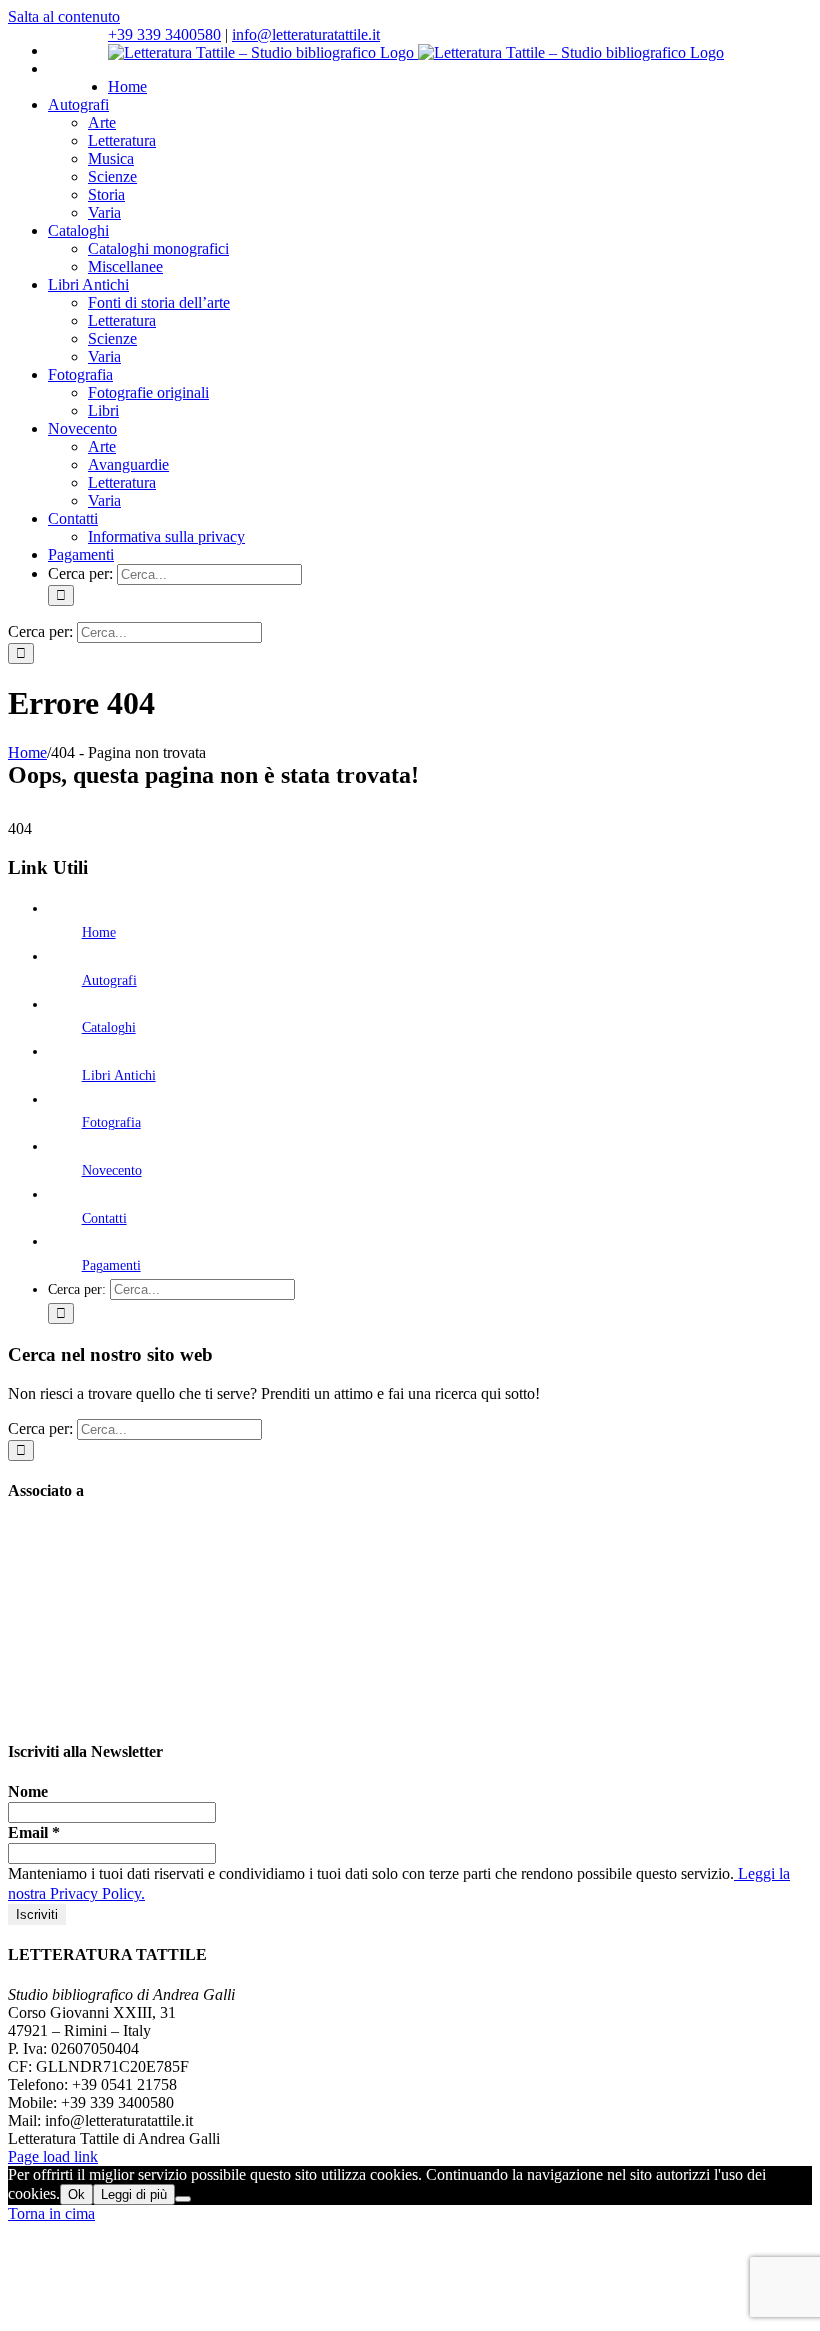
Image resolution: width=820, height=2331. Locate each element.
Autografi (109, 980)
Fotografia (111, 1122)
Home (99, 932)
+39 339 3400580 (164, 34)
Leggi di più (134, 2194)
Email (34, 1832)
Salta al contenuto (64, 16)
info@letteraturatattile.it (306, 34)
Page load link (53, 2156)
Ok (76, 2194)
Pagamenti (111, 1265)
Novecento (112, 1170)
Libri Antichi (119, 1075)
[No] (183, 2199)
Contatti (104, 1218)
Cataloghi (109, 1027)
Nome (28, 1791)
